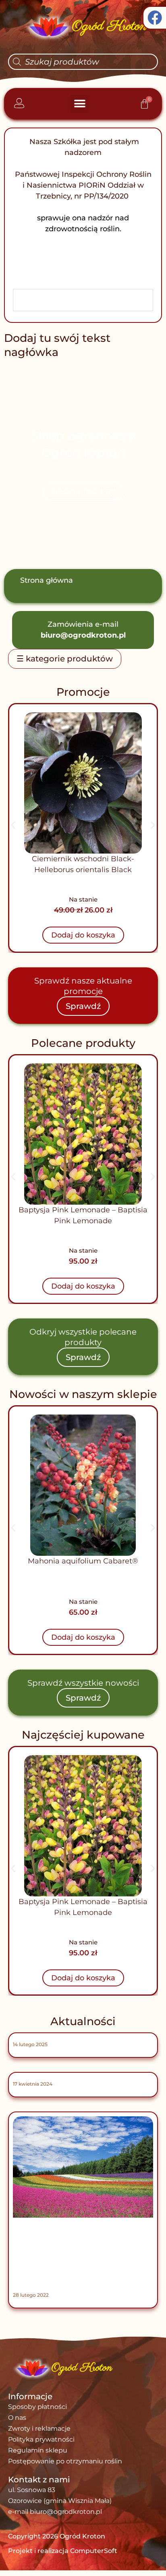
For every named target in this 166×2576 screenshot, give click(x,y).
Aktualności (83, 2021)
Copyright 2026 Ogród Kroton (57, 2536)
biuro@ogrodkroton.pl (83, 635)
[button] (80, 104)
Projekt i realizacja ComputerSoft (63, 2551)
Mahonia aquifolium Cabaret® (83, 1561)
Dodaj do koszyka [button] (83, 935)
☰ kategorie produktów (65, 659)
